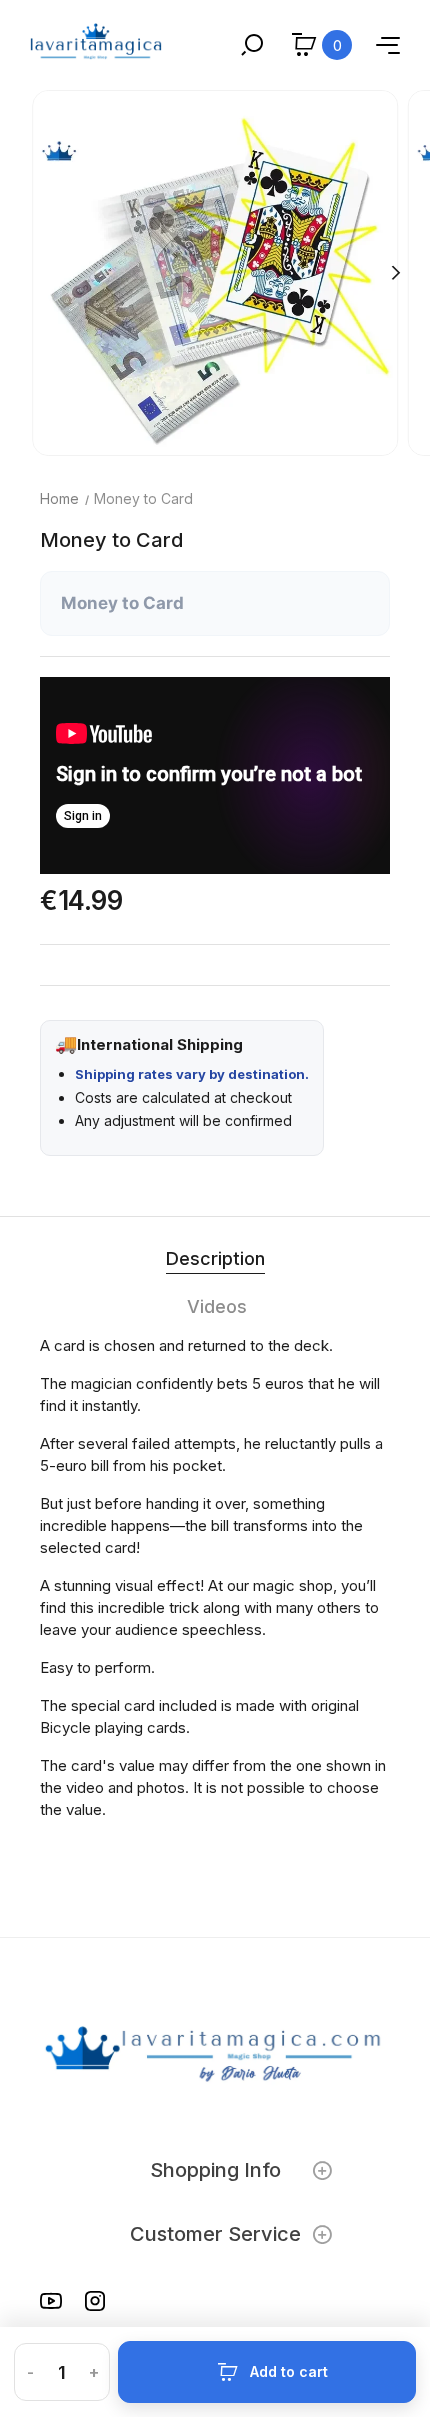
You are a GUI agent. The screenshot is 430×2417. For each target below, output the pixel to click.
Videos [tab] (217, 1306)
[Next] (395, 273)
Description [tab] (215, 1258)
